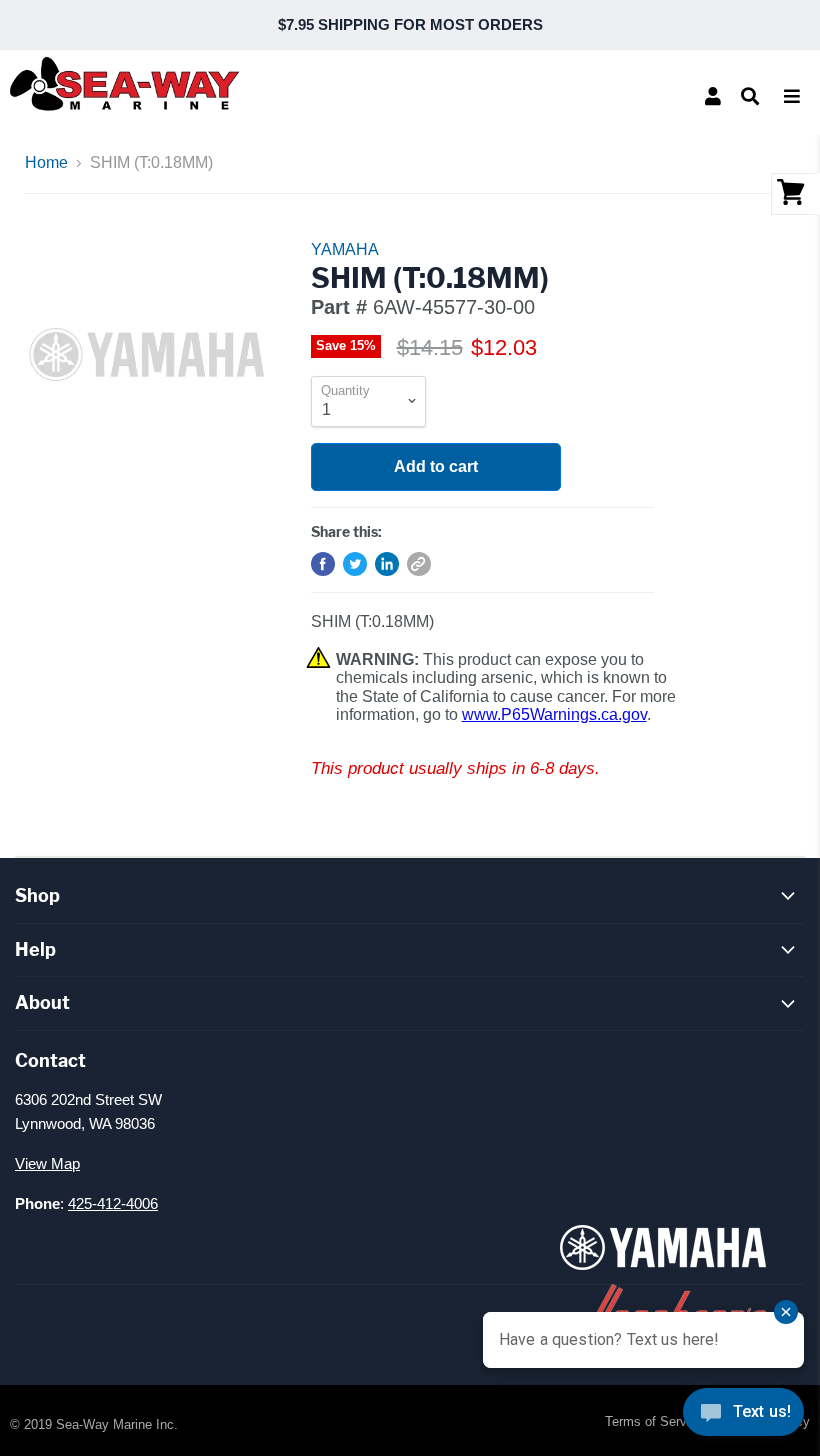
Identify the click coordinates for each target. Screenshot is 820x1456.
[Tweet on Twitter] (355, 564)
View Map (47, 1163)
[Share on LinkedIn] (387, 564)
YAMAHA (345, 249)
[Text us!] (743, 1416)
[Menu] (792, 96)
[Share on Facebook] (323, 564)
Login (713, 96)
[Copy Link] (419, 564)
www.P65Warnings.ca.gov (554, 714)
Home (46, 162)
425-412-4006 (113, 1203)
